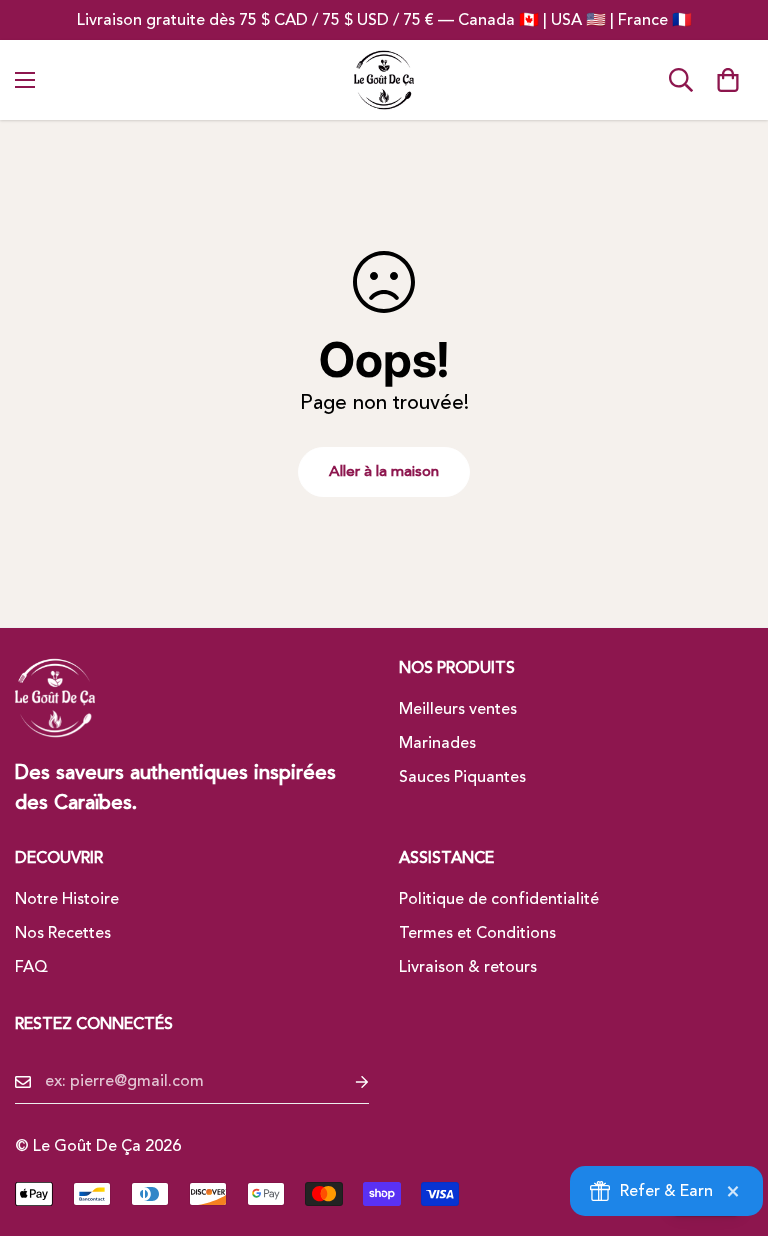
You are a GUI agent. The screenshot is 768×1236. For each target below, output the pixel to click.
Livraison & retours (468, 967)
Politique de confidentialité (499, 899)
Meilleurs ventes (458, 709)
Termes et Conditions (477, 933)
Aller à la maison (384, 471)
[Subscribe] (346, 1081)
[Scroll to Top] (729, 1127)
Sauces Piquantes (462, 777)
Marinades (437, 743)
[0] (728, 80)
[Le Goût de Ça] (384, 80)
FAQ (31, 967)
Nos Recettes (63, 933)
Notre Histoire (67, 899)
